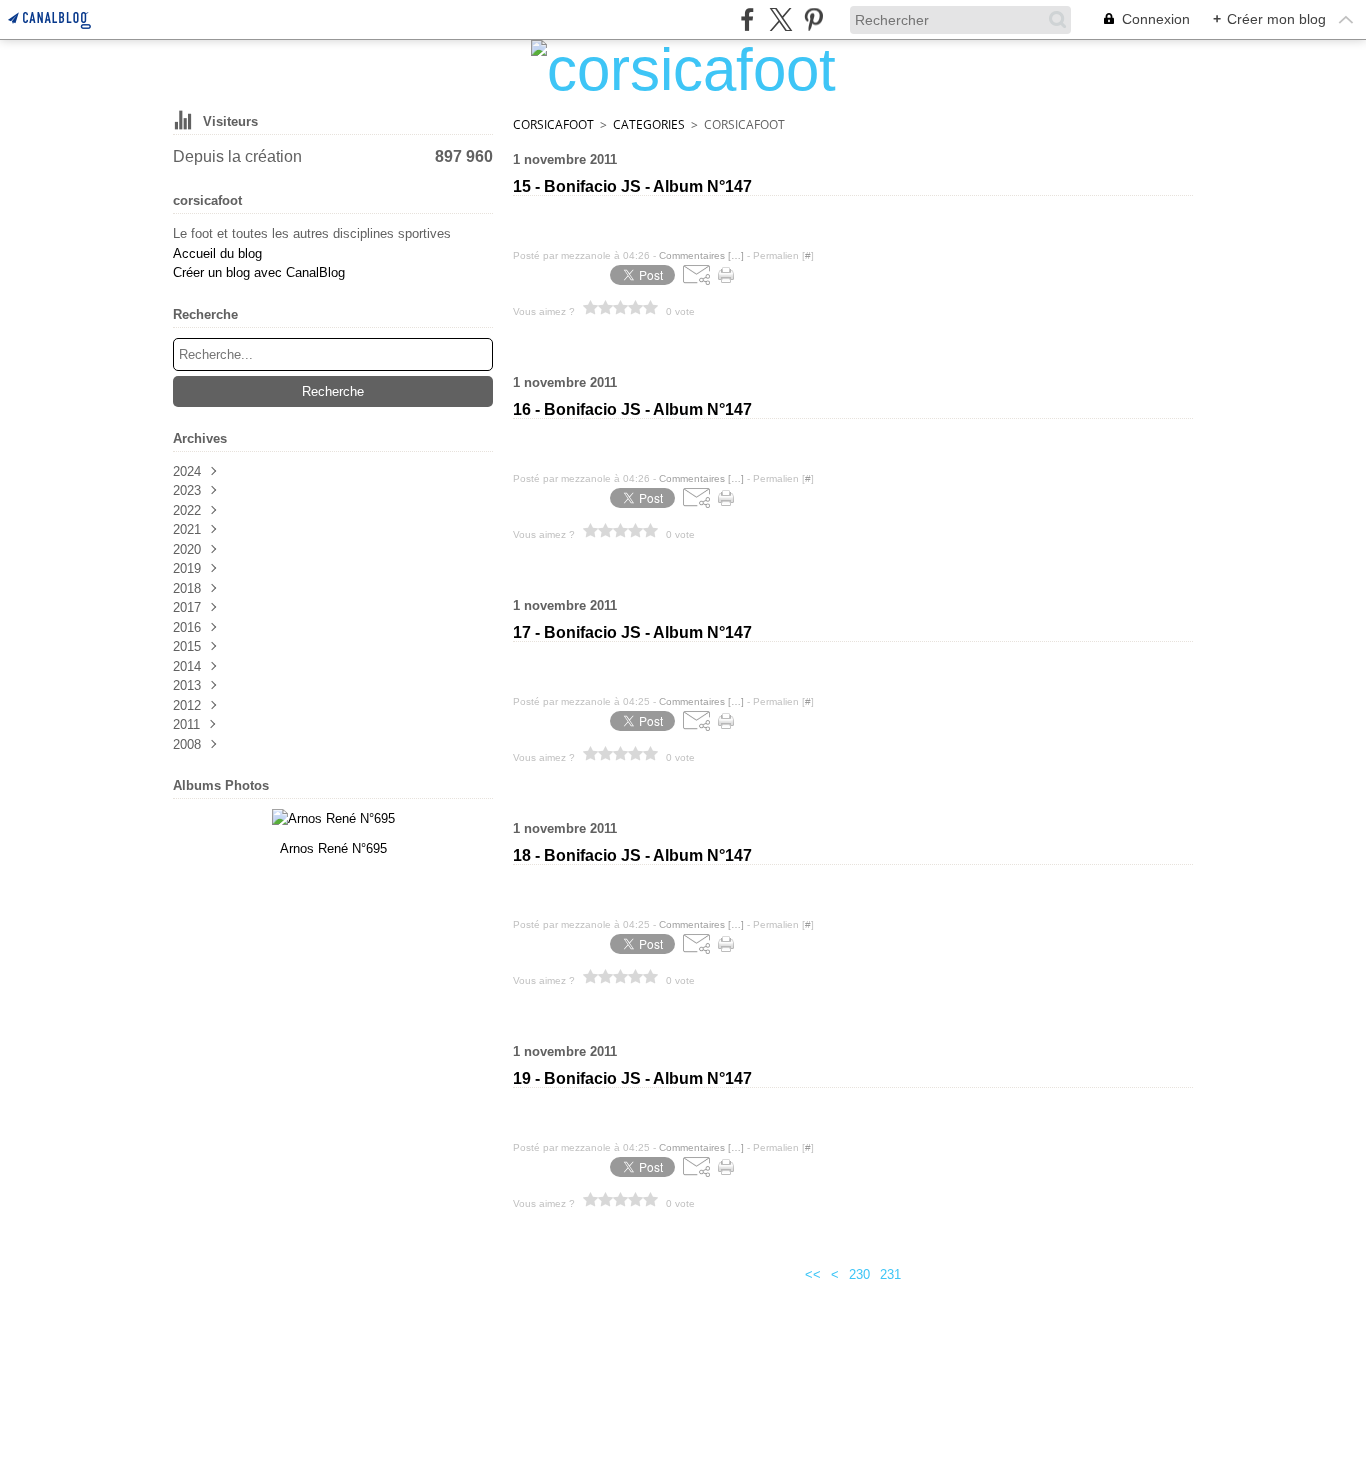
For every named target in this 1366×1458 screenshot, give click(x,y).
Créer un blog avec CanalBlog (259, 272)
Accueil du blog (217, 253)
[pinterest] (813, 19)
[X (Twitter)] (780, 19)
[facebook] (747, 19)
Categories (649, 124)
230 (859, 1274)
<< (813, 1274)
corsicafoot (553, 124)
